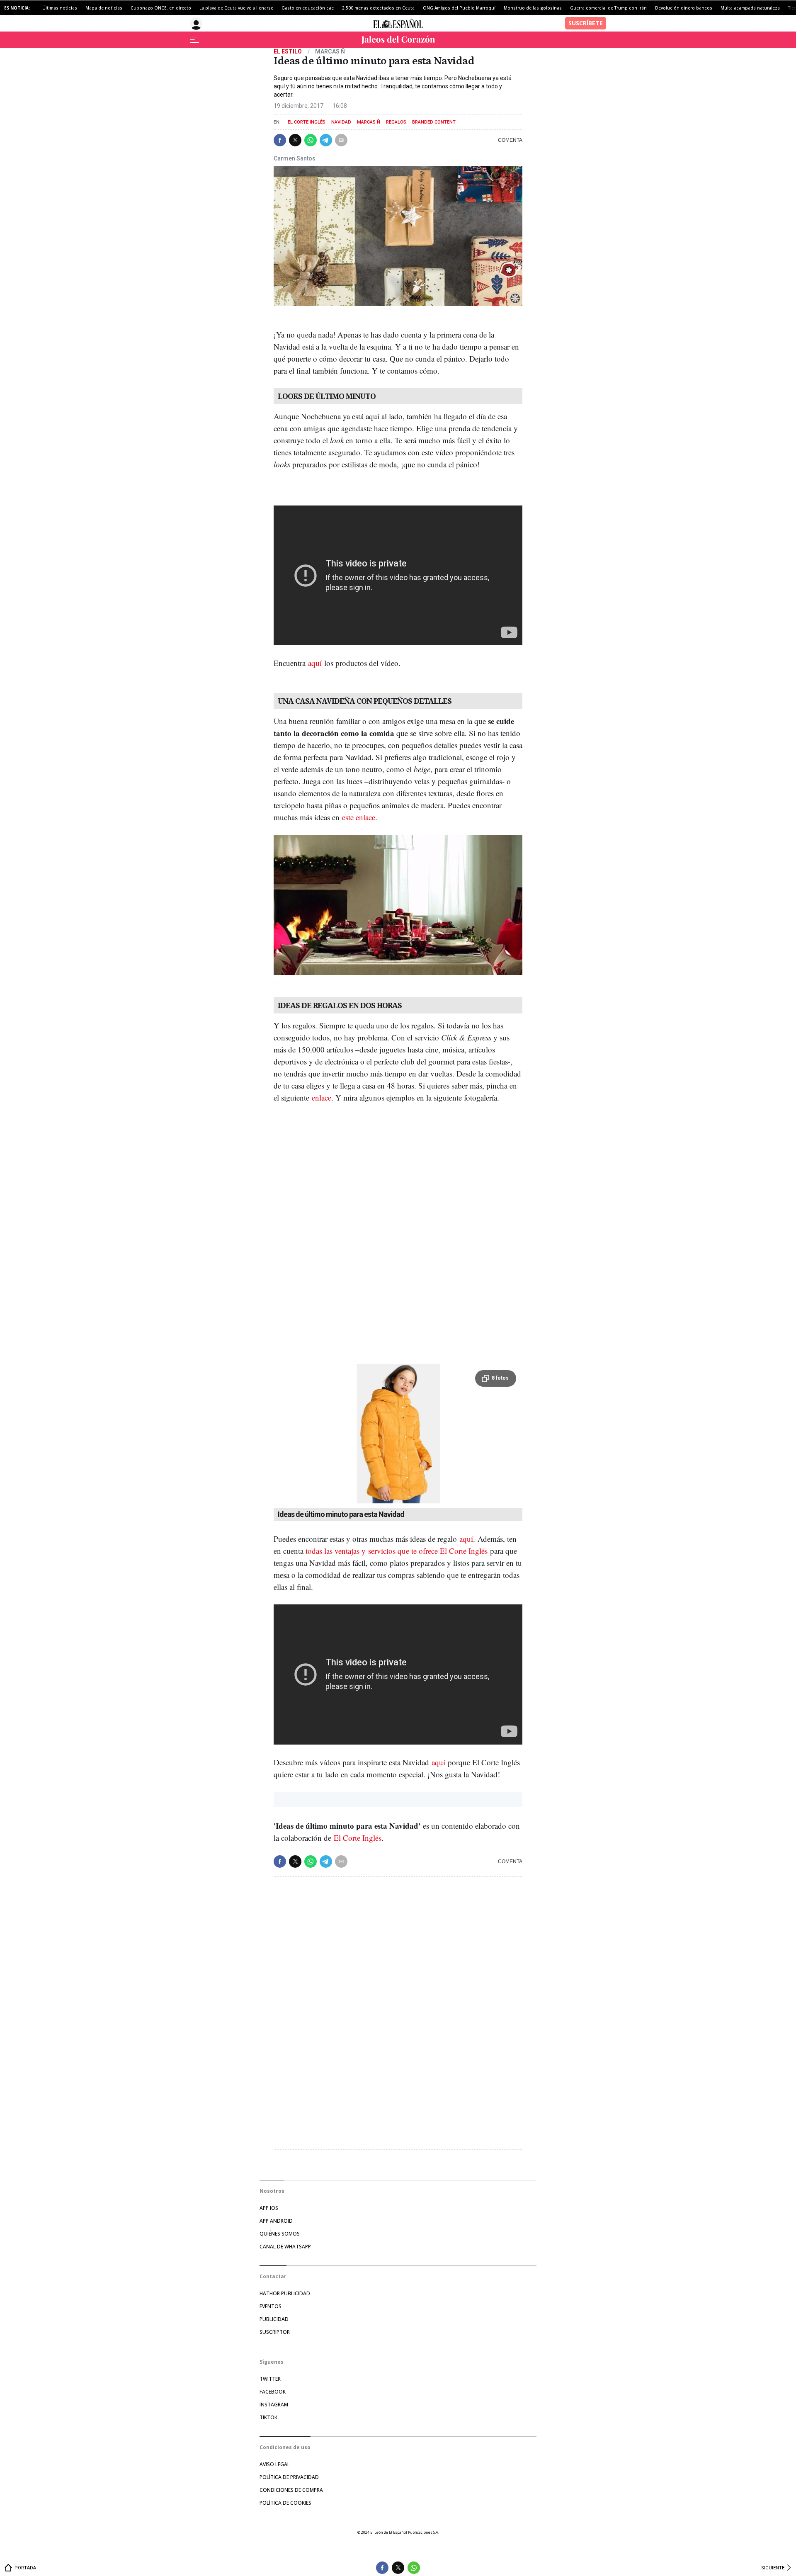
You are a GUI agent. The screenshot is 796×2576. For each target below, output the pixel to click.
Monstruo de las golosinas (533, 8)
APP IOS (269, 2208)
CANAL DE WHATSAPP (285, 2247)
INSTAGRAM (274, 2405)
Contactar (273, 2276)
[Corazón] (398, 40)
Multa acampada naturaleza (750, 8)
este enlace (359, 817)
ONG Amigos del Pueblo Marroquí (459, 8)
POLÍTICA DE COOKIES (285, 2503)
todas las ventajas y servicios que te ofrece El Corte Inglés (397, 1551)
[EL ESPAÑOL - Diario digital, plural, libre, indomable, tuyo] (398, 23)
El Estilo (288, 51)
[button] (280, 140)
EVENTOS (271, 2306)
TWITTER (270, 2379)
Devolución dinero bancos (684, 8)
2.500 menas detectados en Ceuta (378, 8)
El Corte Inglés (307, 122)
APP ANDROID (276, 2221)
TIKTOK (268, 2417)
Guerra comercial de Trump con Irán (608, 8)
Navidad (341, 122)
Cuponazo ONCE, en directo (161, 8)
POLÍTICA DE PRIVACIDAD (289, 2477)
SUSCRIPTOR (275, 2332)
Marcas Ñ (369, 122)
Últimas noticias (60, 8)
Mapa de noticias (104, 8)
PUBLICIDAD (274, 2319)
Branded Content (434, 122)
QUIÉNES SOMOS (280, 2234)
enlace (322, 1097)
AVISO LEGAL (275, 2464)
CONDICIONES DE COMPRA (291, 2490)
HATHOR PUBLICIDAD (285, 2293)
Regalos (396, 122)
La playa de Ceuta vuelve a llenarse (236, 8)
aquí (315, 663)
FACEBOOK (273, 2392)
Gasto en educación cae (308, 8)
